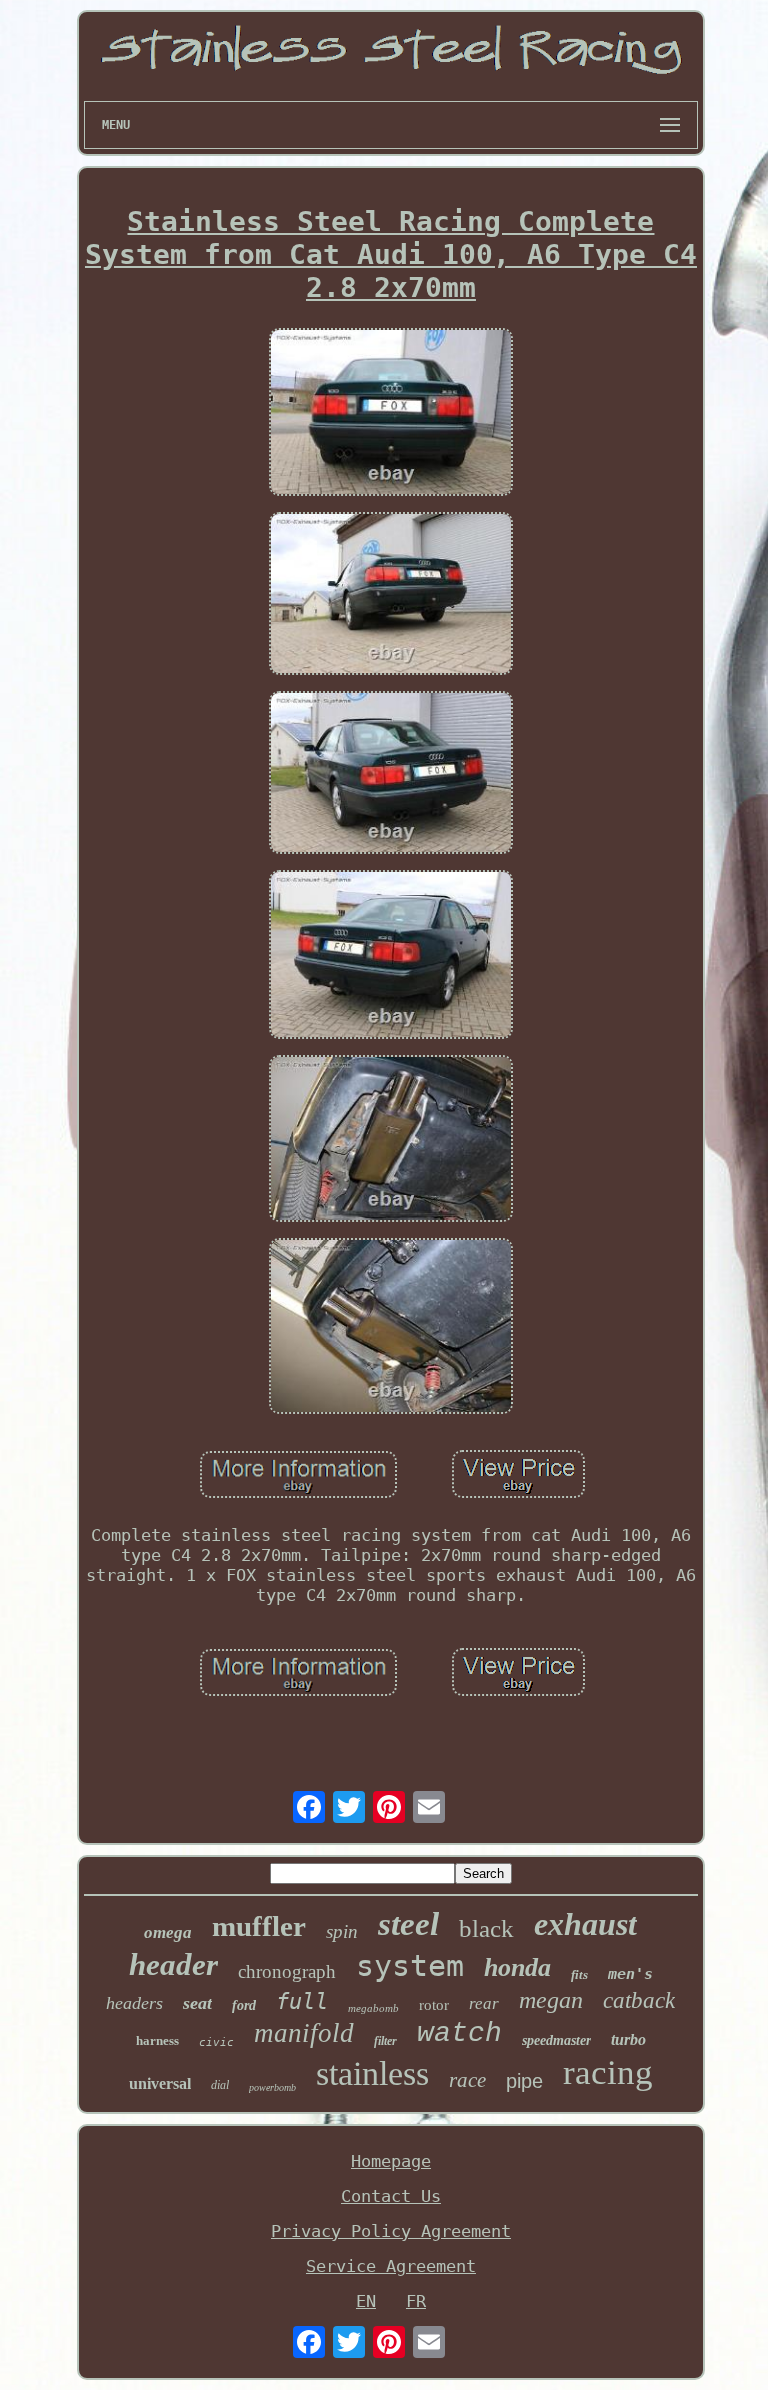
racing (608, 2072)
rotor (434, 2005)
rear (484, 2003)
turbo (628, 2039)
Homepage (391, 2161)
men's (630, 1974)
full (302, 2001)
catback (639, 2000)
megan (551, 2000)
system (410, 1965)
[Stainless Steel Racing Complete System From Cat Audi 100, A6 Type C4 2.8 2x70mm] (391, 414)
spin (342, 1931)
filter (385, 2041)
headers (134, 2003)
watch (459, 2033)
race (467, 2080)
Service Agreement (391, 2266)
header (173, 1964)
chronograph (287, 1971)
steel (408, 1924)
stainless (372, 2073)
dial (220, 2085)
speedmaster (556, 2040)
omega (168, 1932)
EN (366, 2301)
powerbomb (272, 2087)
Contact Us (391, 2196)
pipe (524, 2081)
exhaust (585, 1924)
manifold (304, 2033)
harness (157, 2040)
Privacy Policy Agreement (391, 2231)
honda (517, 1967)
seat (197, 2003)
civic (216, 2042)
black (486, 1928)
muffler (259, 1926)
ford (244, 2005)
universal (160, 2083)
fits (579, 1974)
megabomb (373, 2008)
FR (416, 2301)
